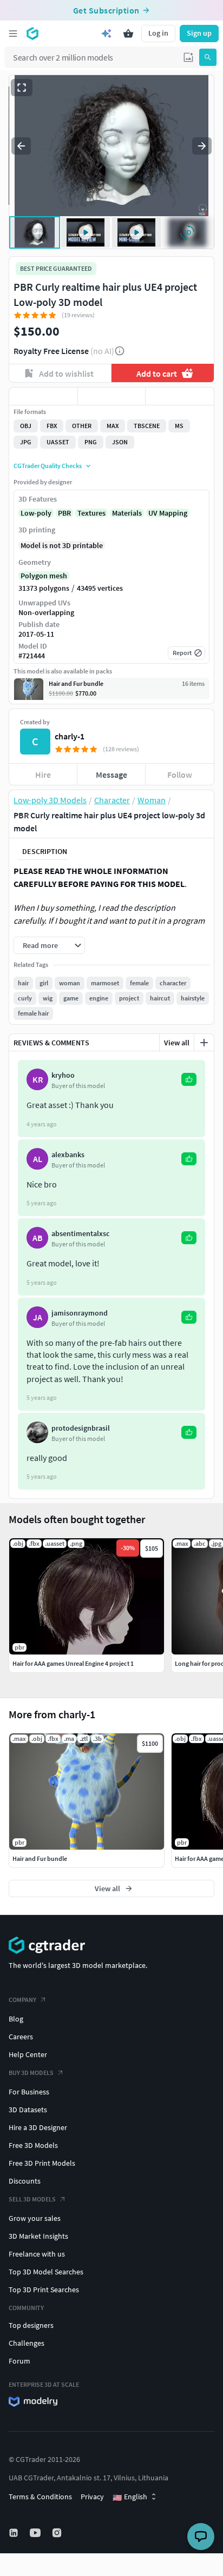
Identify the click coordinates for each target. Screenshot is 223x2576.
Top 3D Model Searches (46, 2272)
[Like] (43, 396)
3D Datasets (28, 2110)
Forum (19, 2361)
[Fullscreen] (22, 88)
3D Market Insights (38, 2236)
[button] (188, 57)
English (130, 2497)
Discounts (25, 2181)
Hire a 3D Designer (38, 2127)
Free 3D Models (33, 2145)
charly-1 (70, 736)
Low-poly (36, 513)
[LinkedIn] (15, 2533)
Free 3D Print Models (42, 2163)
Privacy (92, 2497)
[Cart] (128, 34)
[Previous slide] (21, 146)
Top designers (31, 2325)
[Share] (180, 396)
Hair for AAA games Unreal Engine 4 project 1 (73, 1663)
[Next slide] (202, 146)
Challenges (27, 2343)
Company (22, 2000)
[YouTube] (36, 2533)
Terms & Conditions (40, 2497)
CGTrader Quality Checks (48, 466)
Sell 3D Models (32, 2199)
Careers (21, 2037)
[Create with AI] (107, 34)
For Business (29, 2092)
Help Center (28, 2054)
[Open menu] (13, 34)
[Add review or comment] (204, 1043)
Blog (16, 2019)
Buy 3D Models (31, 2073)
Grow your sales (35, 2218)
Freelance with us (37, 2254)
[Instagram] (58, 2533)
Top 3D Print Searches (44, 2290)
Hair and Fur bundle (40, 1858)
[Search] (208, 57)
